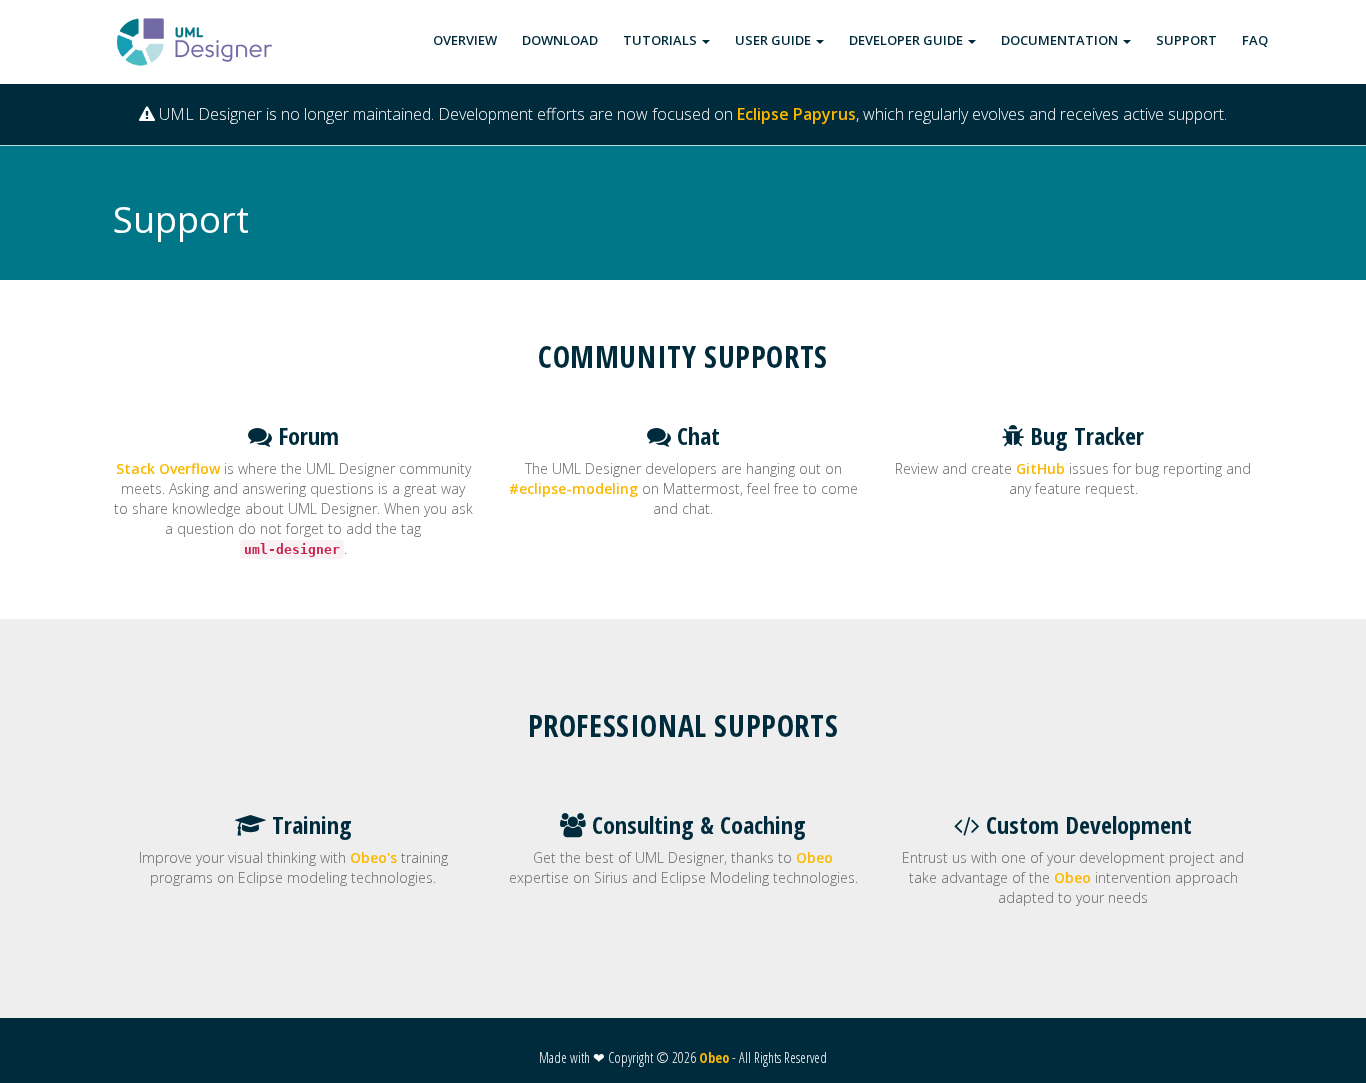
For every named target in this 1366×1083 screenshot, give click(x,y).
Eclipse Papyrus (796, 114)
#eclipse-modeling (573, 488)
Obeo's (373, 857)
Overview (465, 40)
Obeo (814, 857)
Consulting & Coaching (696, 824)
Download (560, 40)
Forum (305, 435)
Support (1186, 40)
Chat (695, 435)
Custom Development (1086, 824)
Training (309, 824)
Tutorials (661, 40)
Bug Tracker (1084, 435)
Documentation (1061, 40)
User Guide (774, 40)
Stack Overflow (168, 468)
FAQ (1255, 40)
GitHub (1040, 468)
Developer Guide (907, 40)
